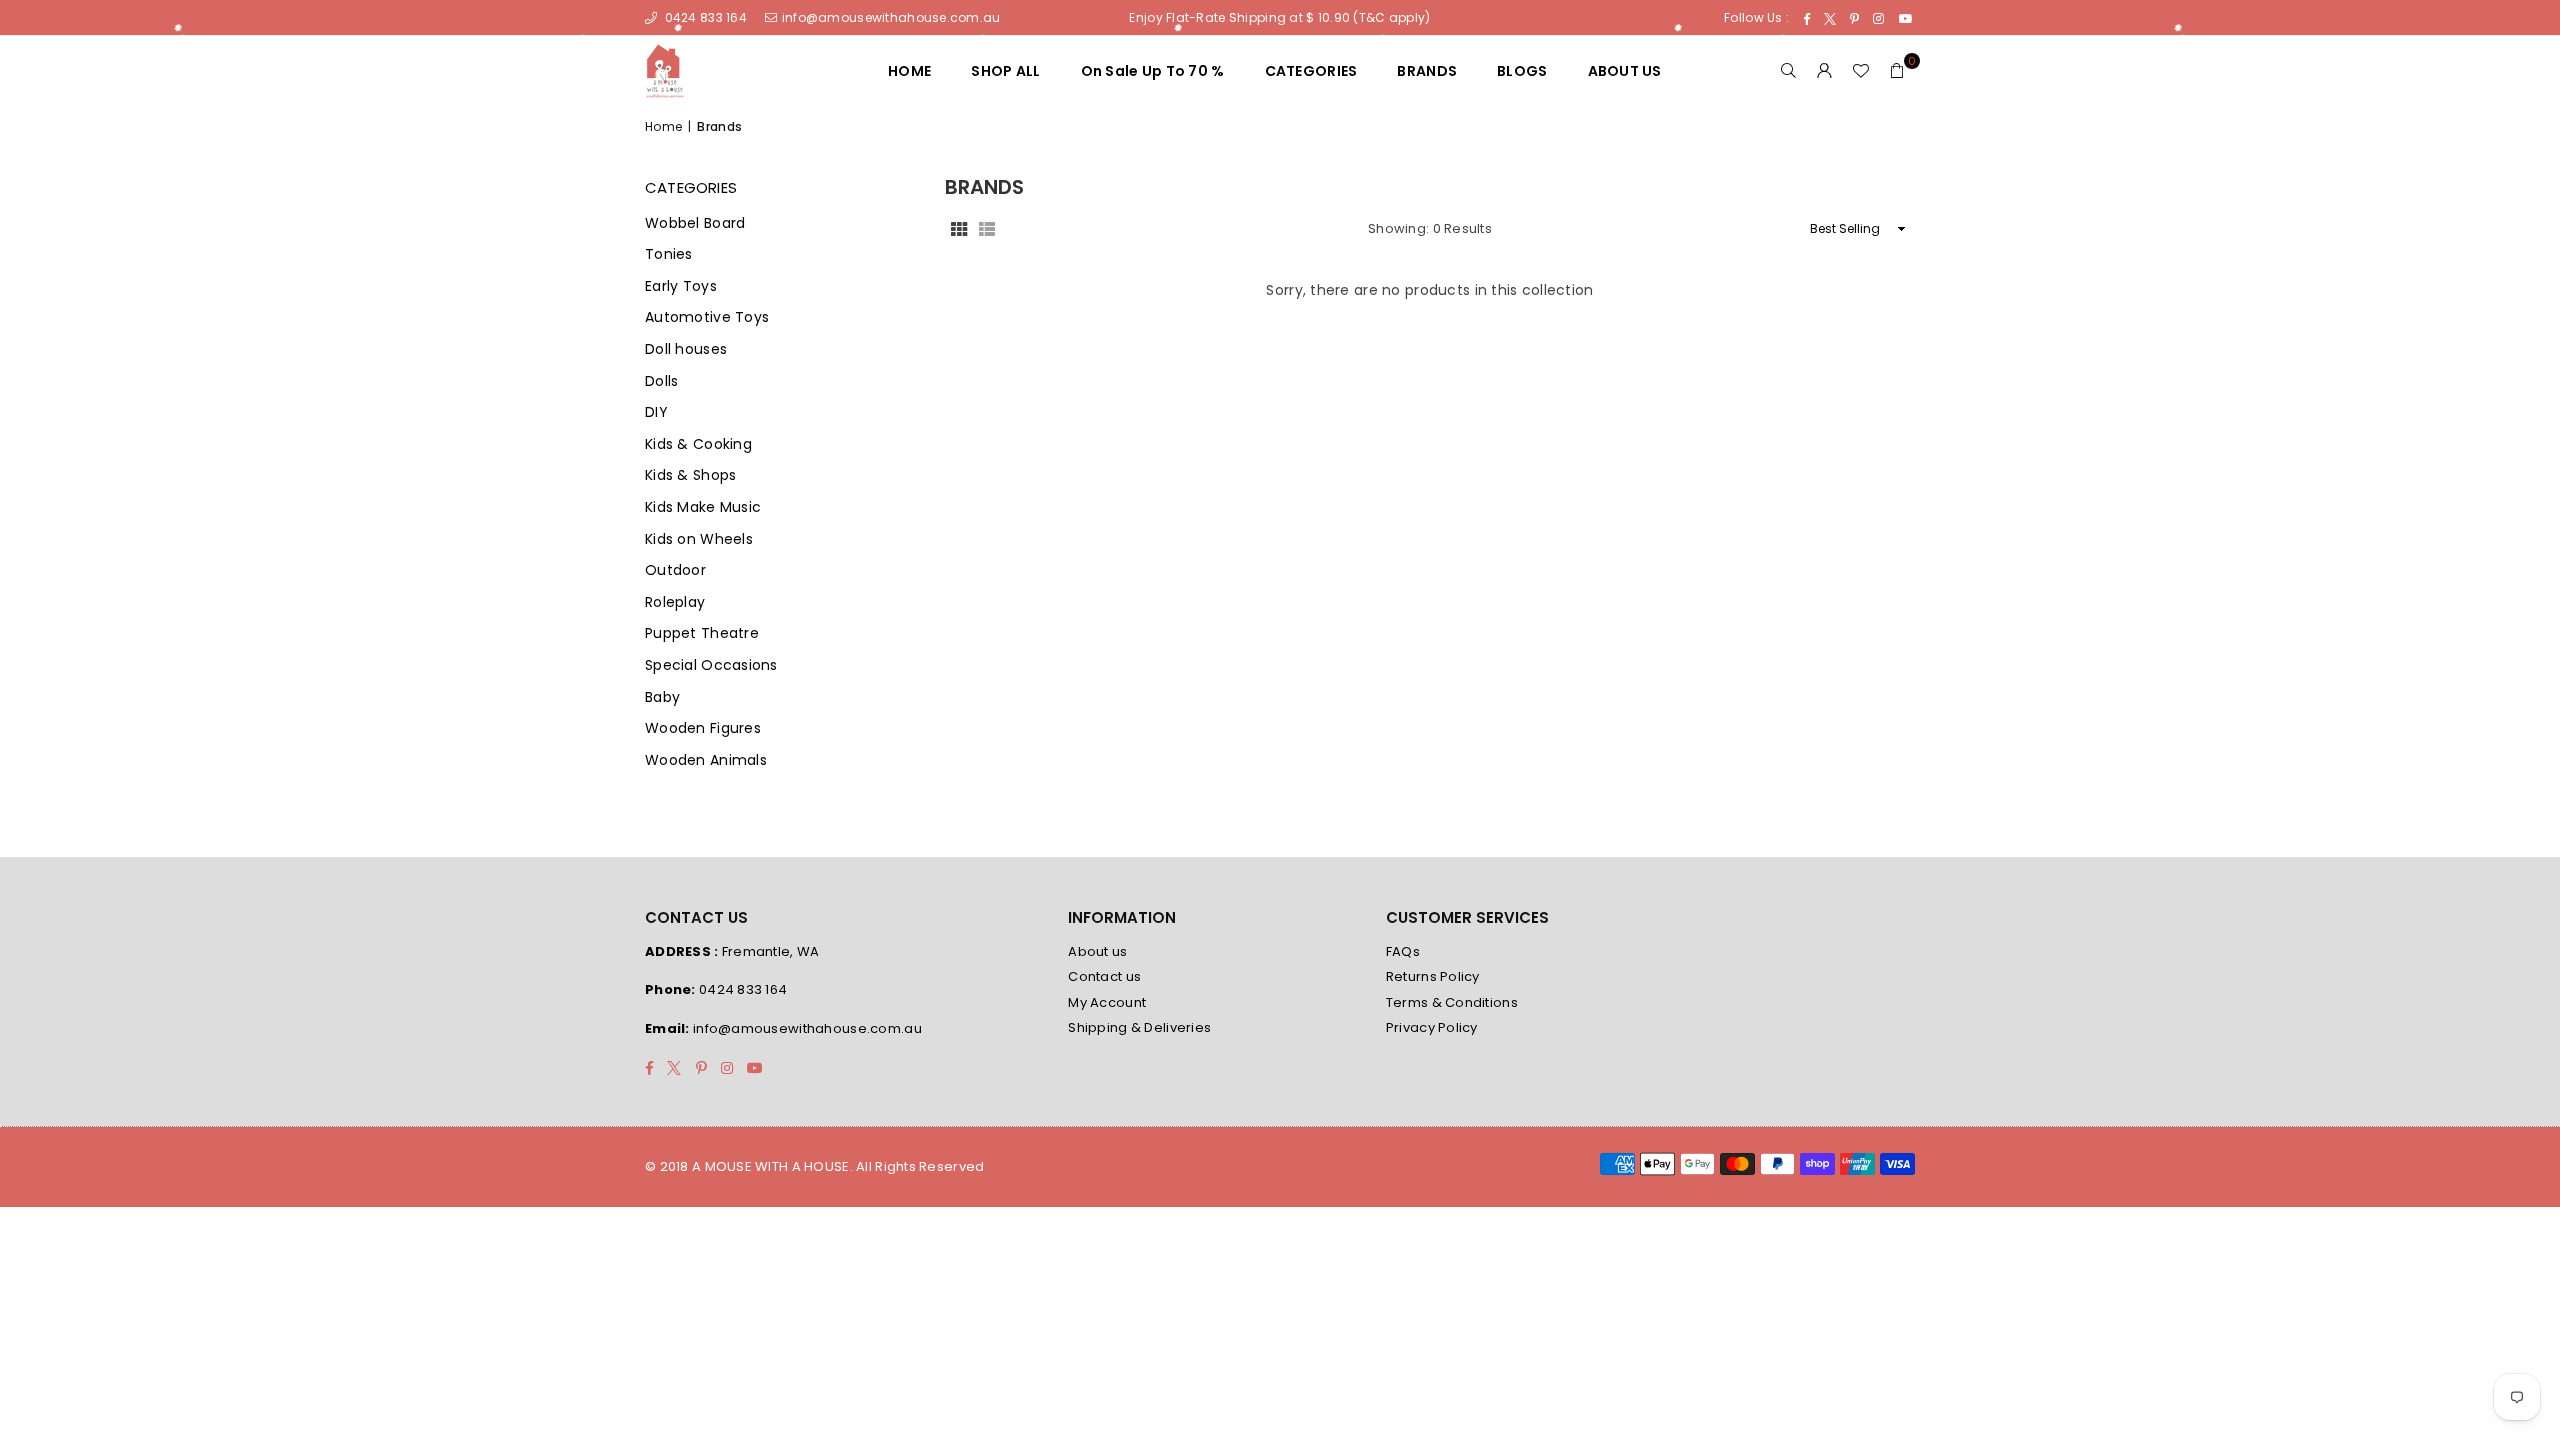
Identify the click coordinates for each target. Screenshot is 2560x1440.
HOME (909, 71)
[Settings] (1825, 71)
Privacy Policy (1432, 1027)
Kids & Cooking (698, 444)
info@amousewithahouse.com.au (891, 17)
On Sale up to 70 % (1153, 71)
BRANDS (1427, 71)
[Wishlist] (1861, 71)
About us (1097, 951)
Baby (662, 697)
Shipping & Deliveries (1139, 1027)
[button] (1897, 71)
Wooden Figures (703, 728)
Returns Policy (1433, 976)
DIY (656, 412)
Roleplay (675, 602)
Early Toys (681, 286)
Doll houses (686, 349)
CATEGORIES (1311, 71)
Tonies (669, 254)
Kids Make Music (703, 507)
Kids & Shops (690, 475)
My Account (1107, 1002)
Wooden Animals (706, 760)
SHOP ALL (1005, 71)
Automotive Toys (707, 317)
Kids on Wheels (699, 539)
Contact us (1104, 976)
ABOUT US (1625, 71)
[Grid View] (959, 229)
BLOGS (1522, 71)
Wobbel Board (695, 223)
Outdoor (675, 570)
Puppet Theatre (702, 633)
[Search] (1789, 71)
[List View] (987, 229)
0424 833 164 (704, 17)
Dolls (661, 381)
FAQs (1403, 951)
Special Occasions (711, 665)
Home (663, 127)
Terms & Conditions (1452, 1002)
